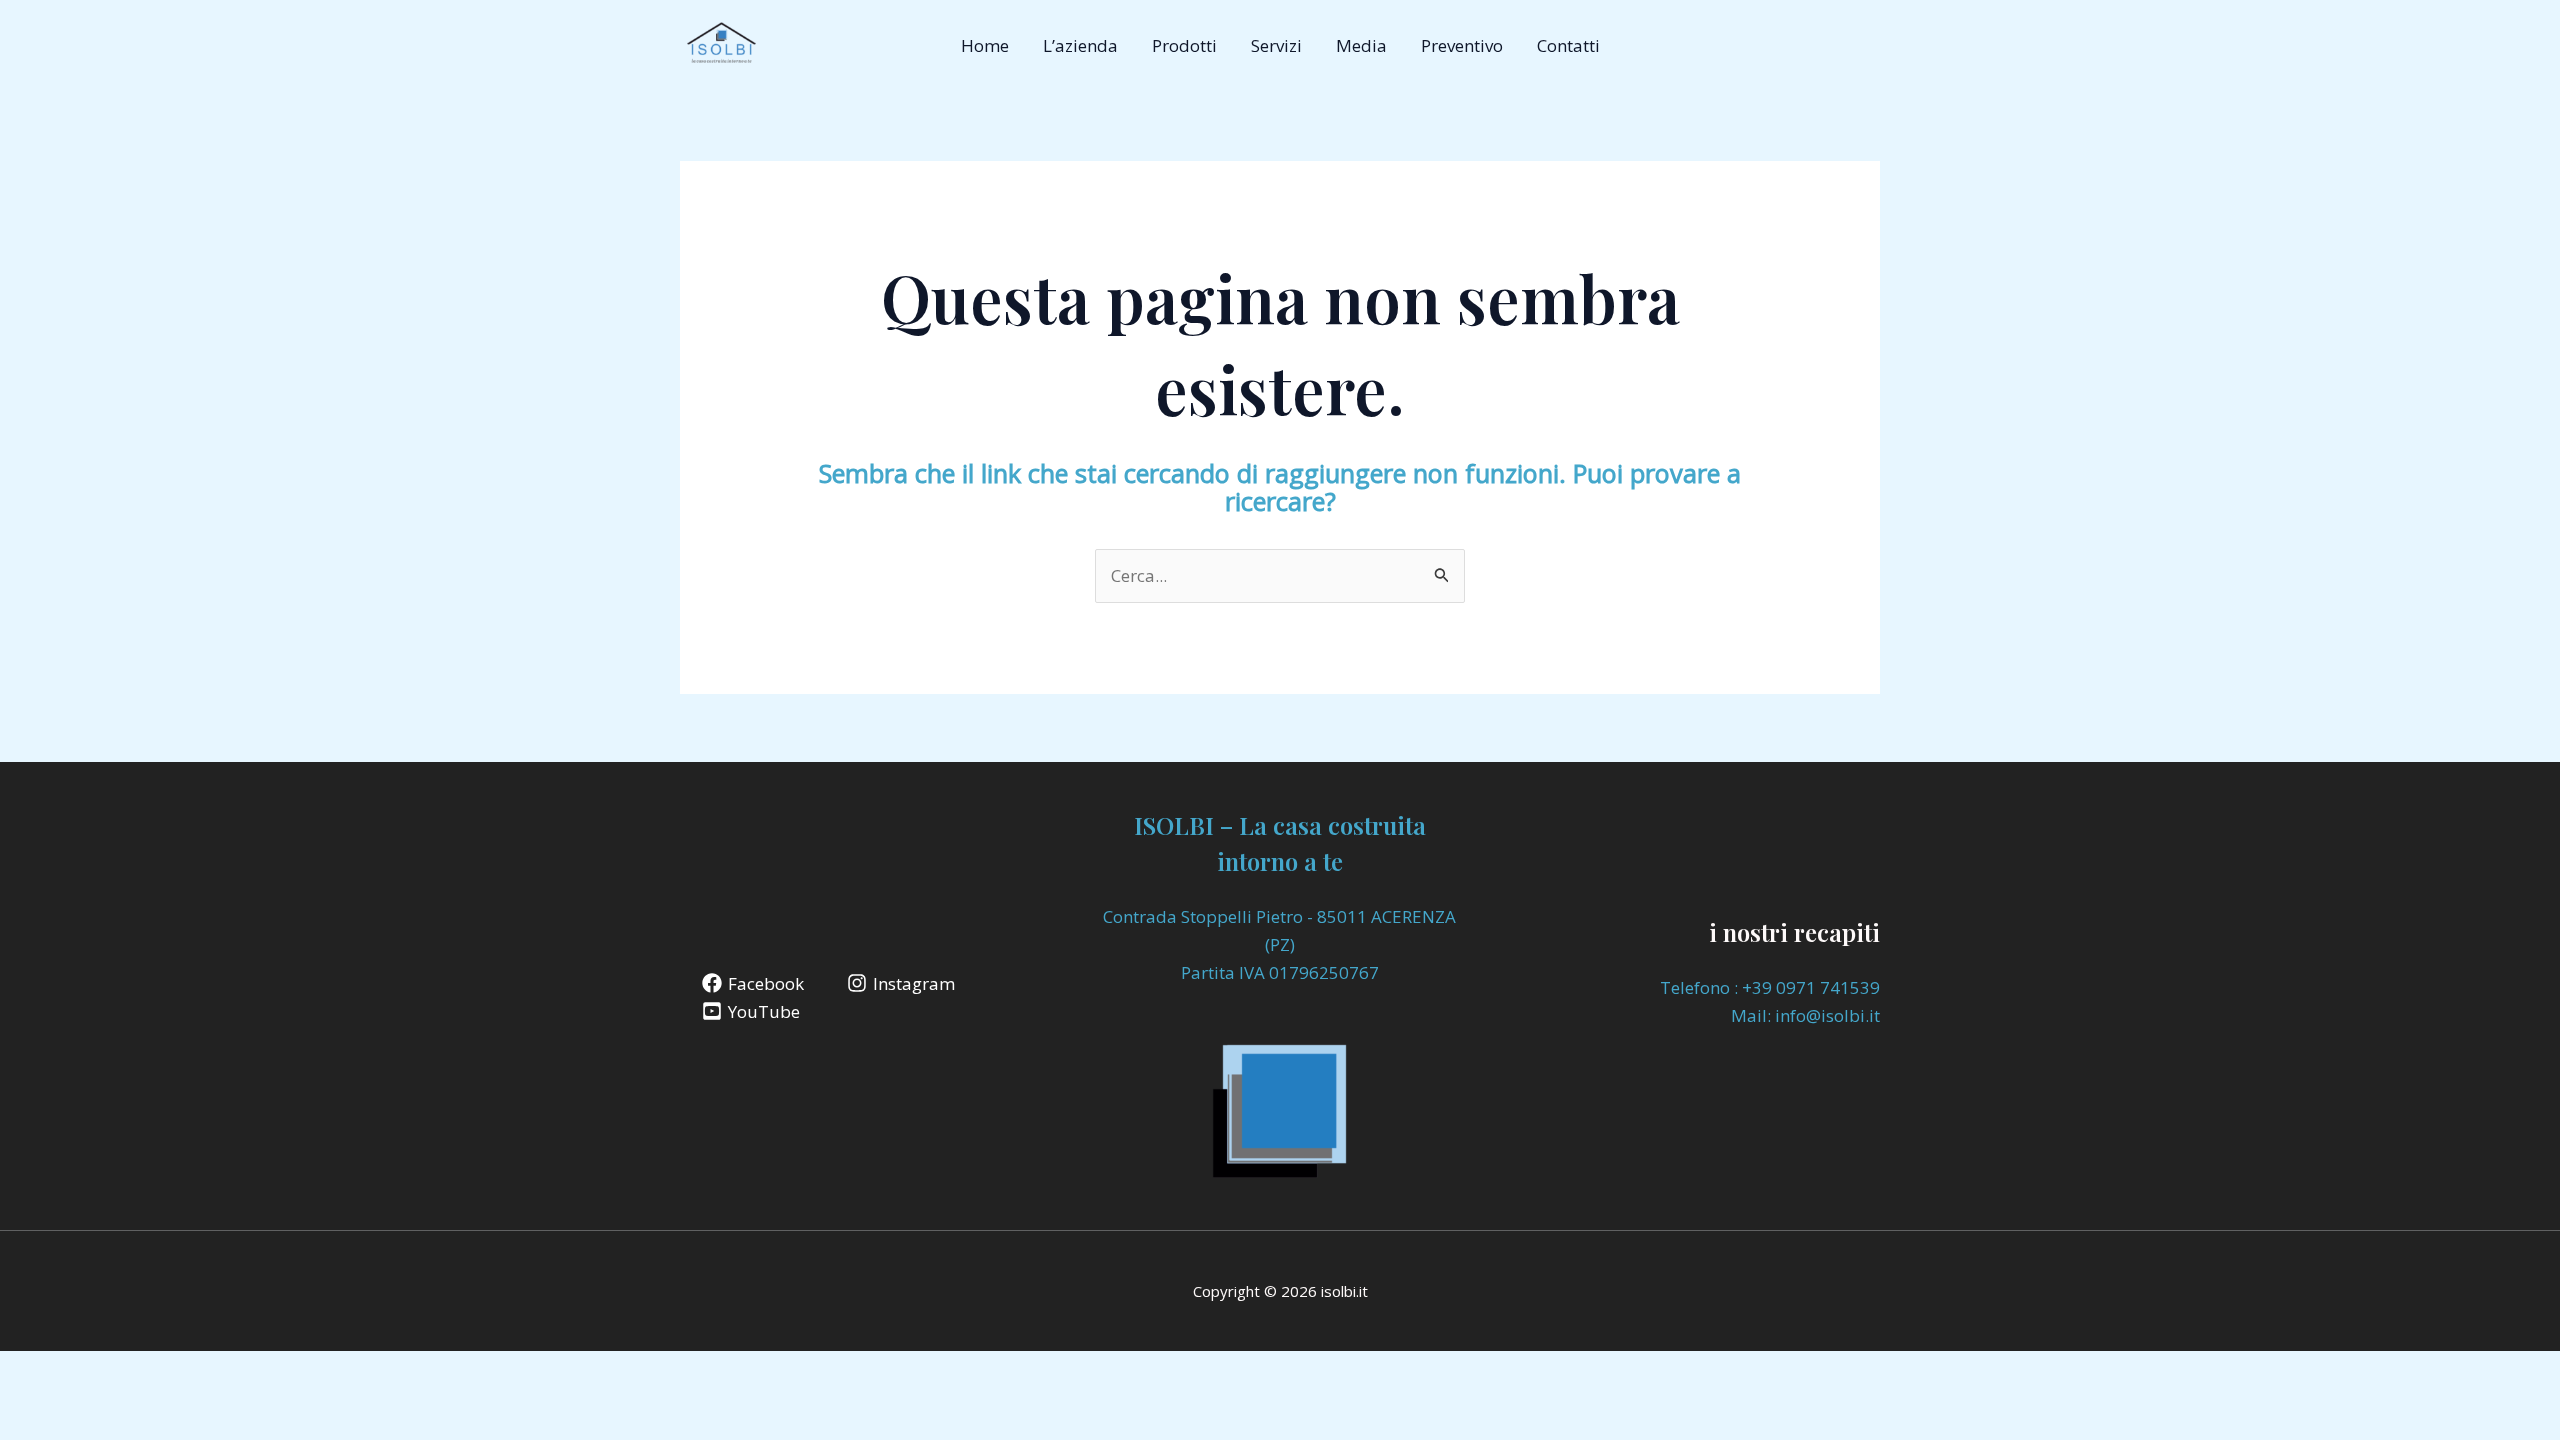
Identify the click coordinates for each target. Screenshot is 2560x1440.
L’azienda (1080, 45)
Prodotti (1184, 45)
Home (985, 45)
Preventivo (1462, 45)
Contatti (1568, 45)
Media (1361, 45)
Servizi (1276, 45)
